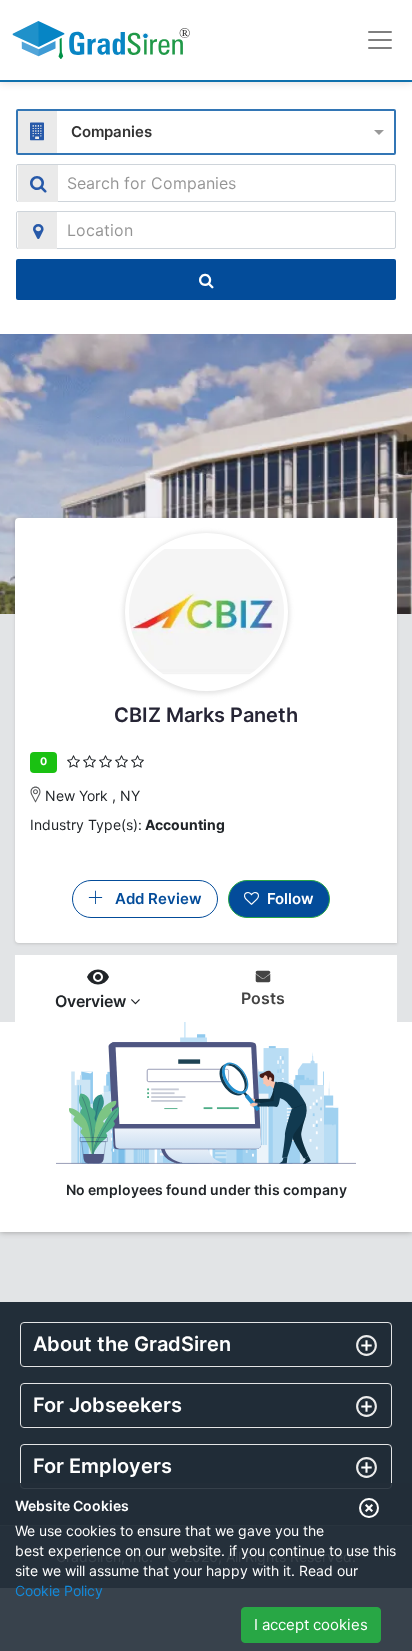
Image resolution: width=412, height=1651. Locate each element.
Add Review (152, 898)
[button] (206, 1344)
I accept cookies (311, 1624)
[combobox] (206, 129)
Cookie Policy (59, 1590)
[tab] (206, 1344)
